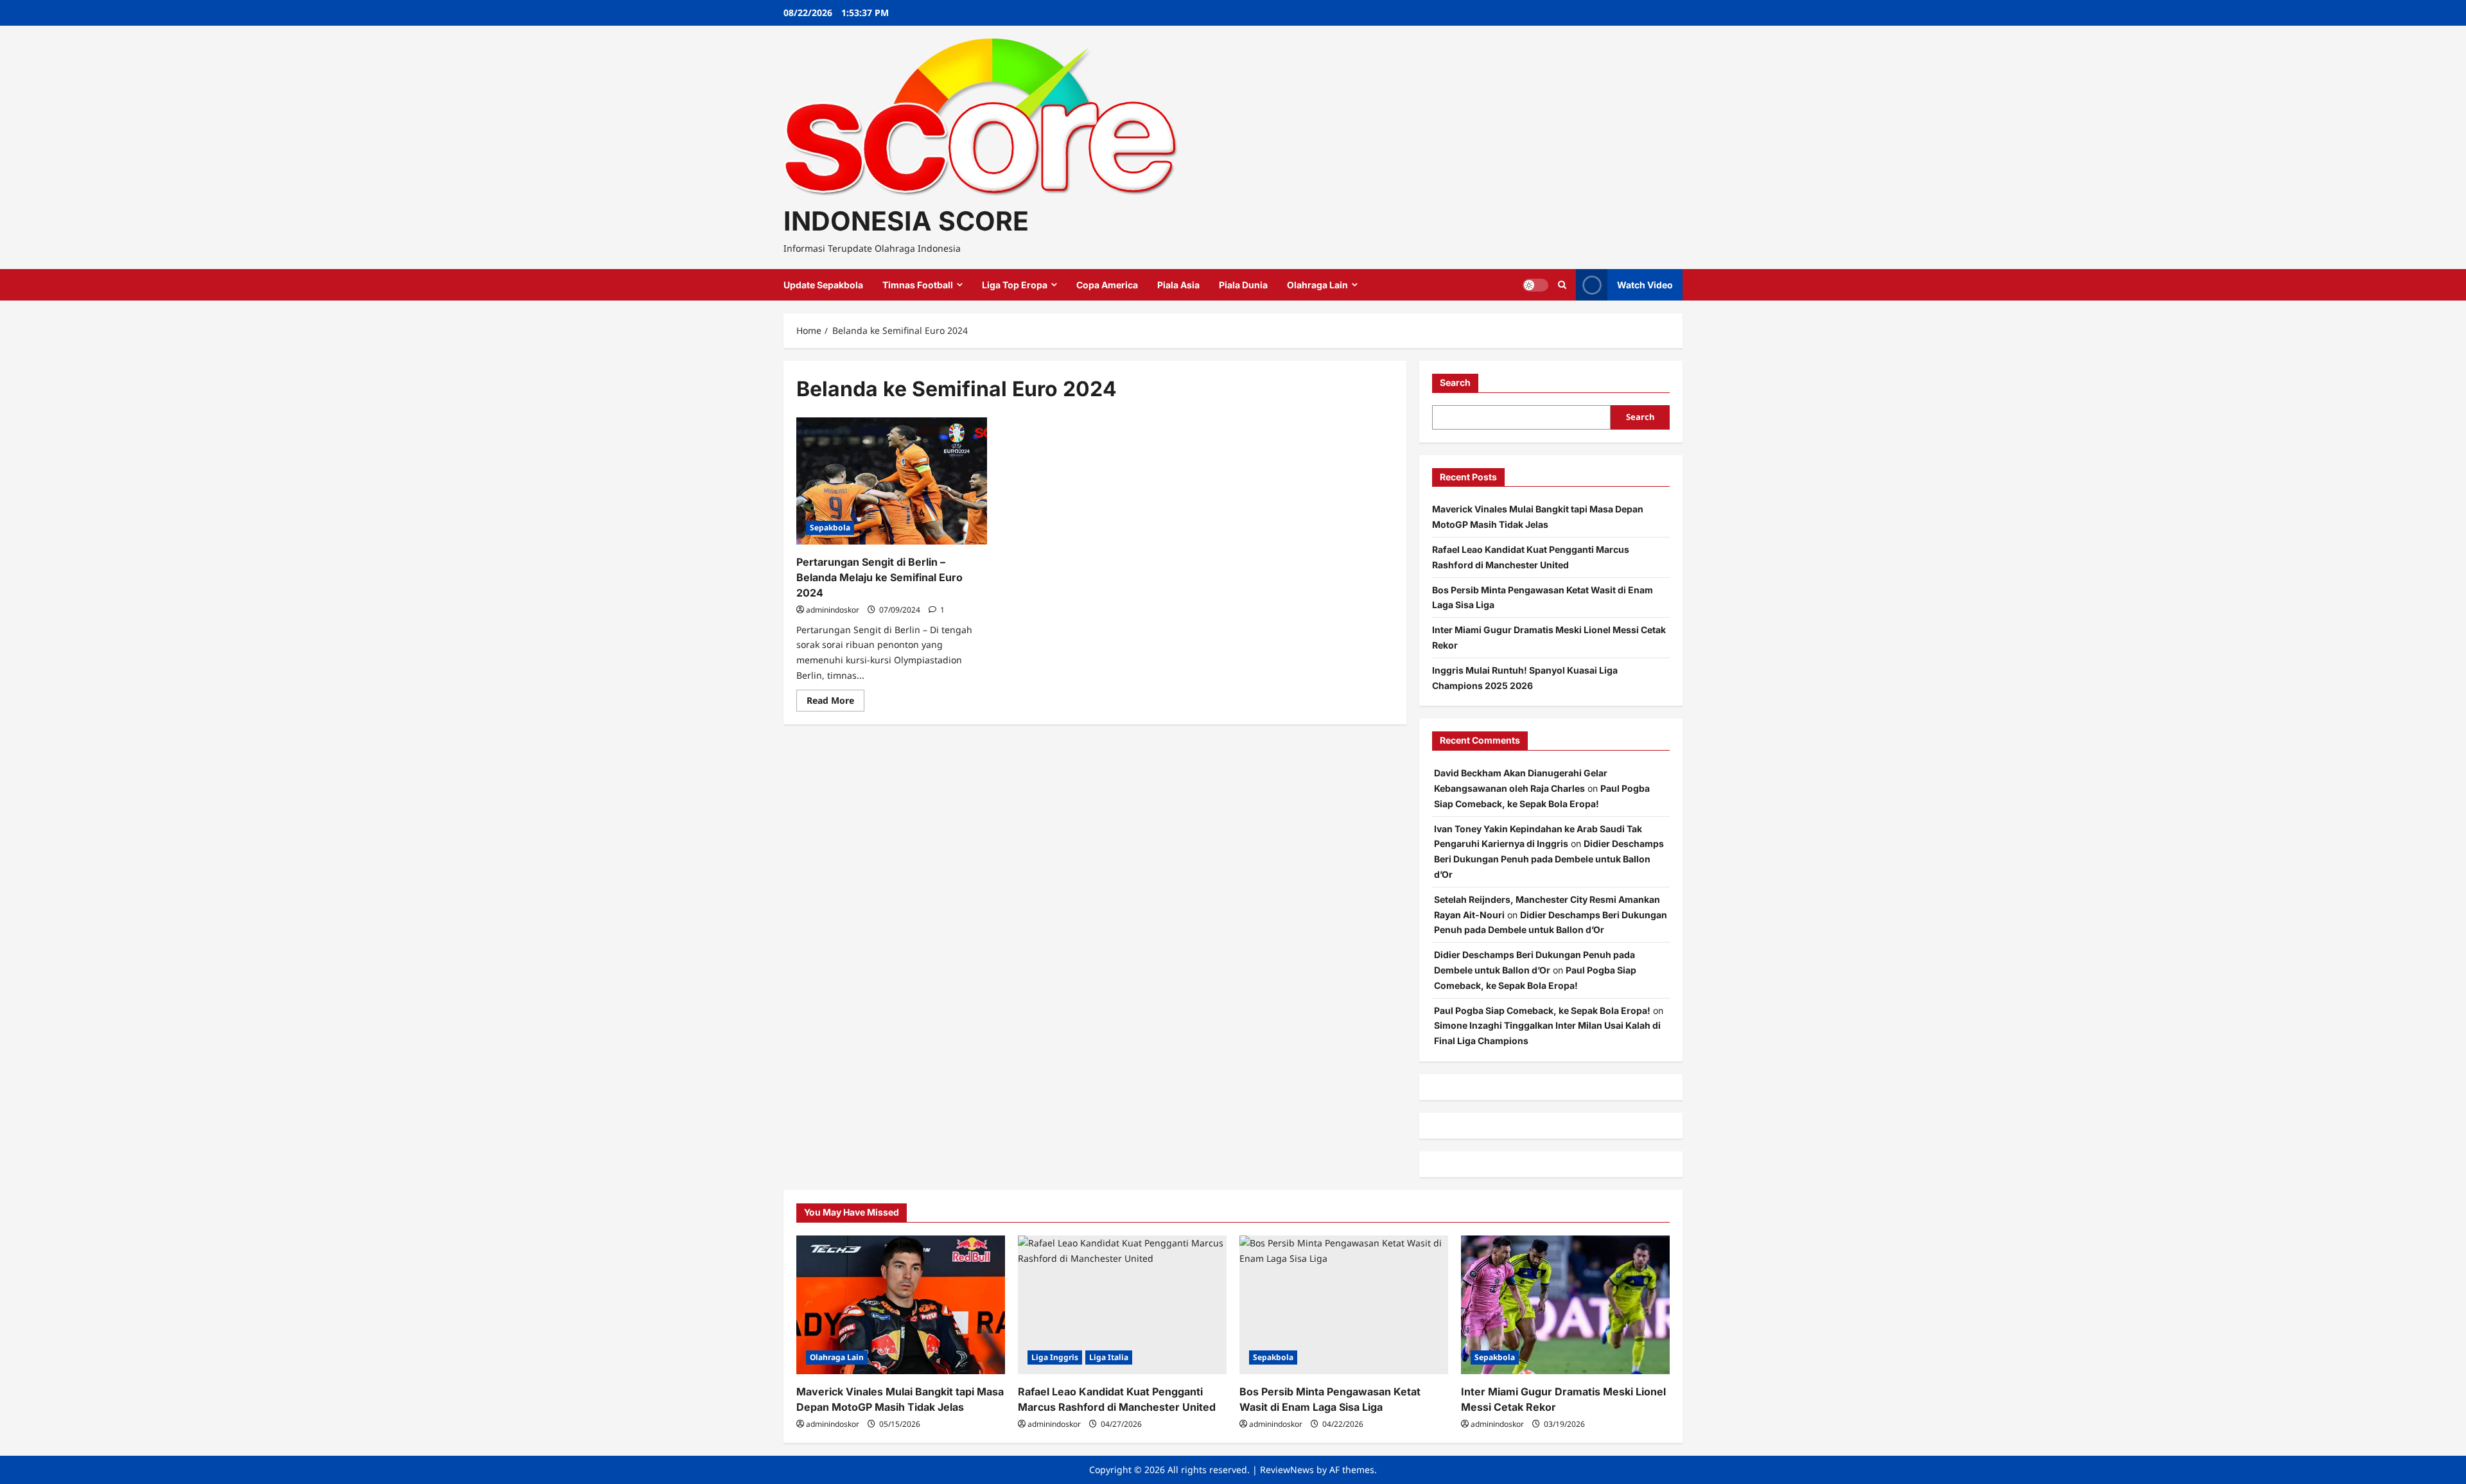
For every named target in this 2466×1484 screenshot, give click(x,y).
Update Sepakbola (823, 285)
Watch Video (1645, 285)
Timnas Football (918, 285)
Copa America (1107, 285)
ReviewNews (1287, 1470)
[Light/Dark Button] (1535, 285)
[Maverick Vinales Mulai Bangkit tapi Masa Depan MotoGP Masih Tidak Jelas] (901, 1305)
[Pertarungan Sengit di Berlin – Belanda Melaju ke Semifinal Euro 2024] (892, 481)
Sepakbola (830, 528)
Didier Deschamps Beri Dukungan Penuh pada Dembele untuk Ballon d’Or (1549, 859)
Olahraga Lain (1317, 285)
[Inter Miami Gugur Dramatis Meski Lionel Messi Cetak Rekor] (1565, 1305)
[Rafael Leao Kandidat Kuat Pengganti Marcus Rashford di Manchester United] (1122, 1305)
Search (1455, 382)
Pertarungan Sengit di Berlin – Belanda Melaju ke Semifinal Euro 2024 (879, 577)
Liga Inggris (1055, 1357)
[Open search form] (1562, 285)
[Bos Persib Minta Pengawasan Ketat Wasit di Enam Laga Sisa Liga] (1344, 1305)
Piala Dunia (1243, 285)
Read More (835, 703)
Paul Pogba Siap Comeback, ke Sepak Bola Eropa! (1542, 1010)
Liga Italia (1109, 1357)
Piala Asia (1178, 285)
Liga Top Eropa (1015, 285)
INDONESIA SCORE (906, 221)
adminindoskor (833, 610)
